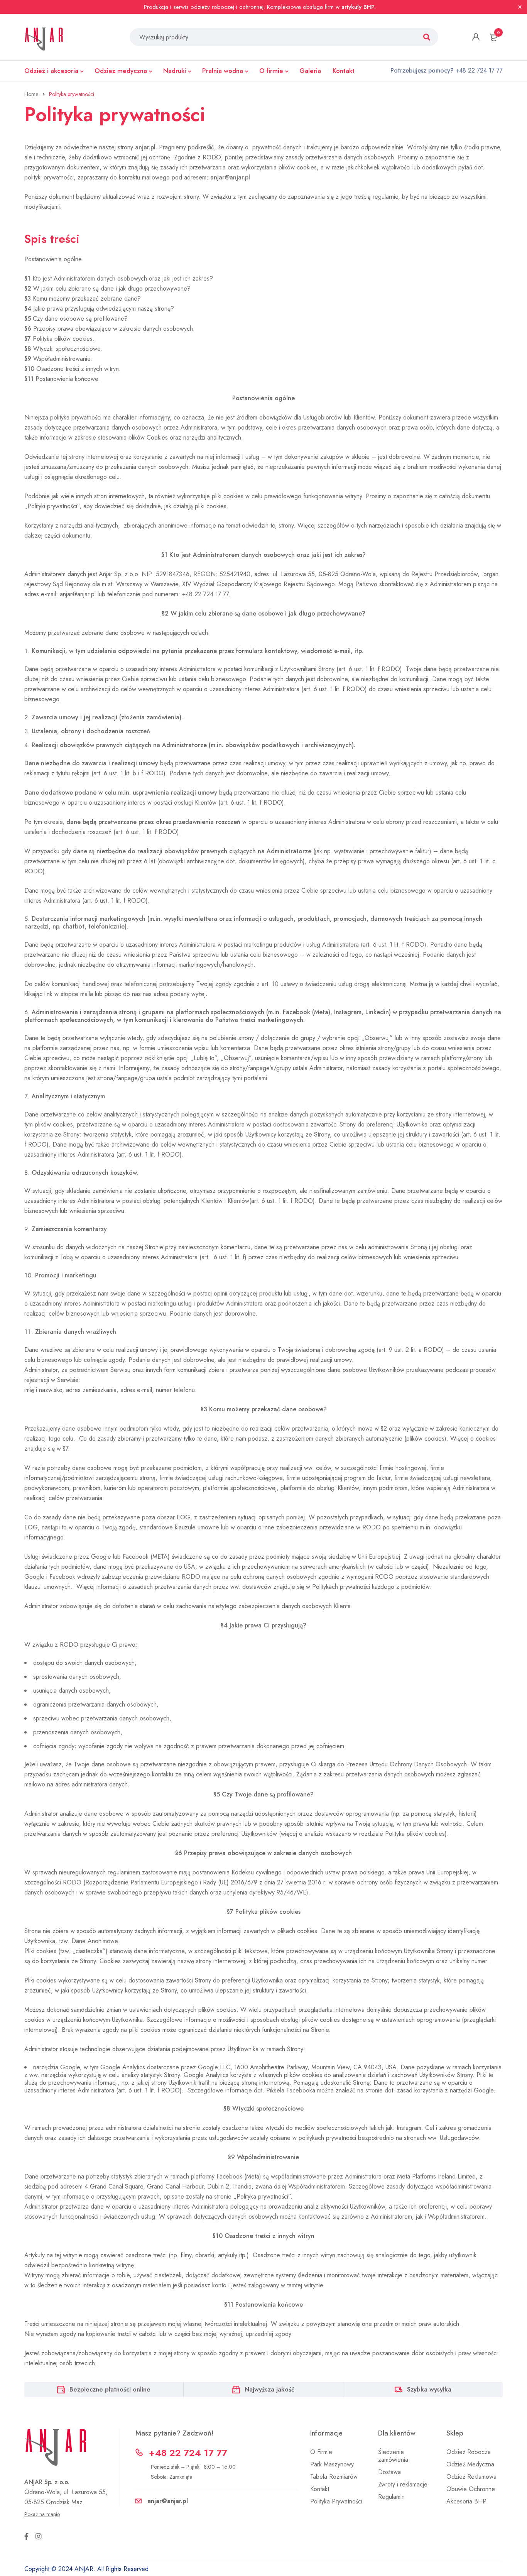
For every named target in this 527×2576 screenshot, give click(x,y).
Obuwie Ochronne (471, 2489)
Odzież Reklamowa (471, 2477)
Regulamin (391, 2497)
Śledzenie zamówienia (393, 2456)
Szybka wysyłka (429, 2389)
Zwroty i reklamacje (403, 2484)
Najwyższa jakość (269, 2389)
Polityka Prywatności (336, 2501)
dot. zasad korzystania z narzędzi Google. (441, 2090)
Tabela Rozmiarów (334, 2477)
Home (31, 94)
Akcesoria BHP (466, 2501)
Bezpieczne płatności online (110, 2389)
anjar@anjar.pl (230, 177)
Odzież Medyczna (470, 2464)
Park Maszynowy (332, 2464)
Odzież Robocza (469, 2452)
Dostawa (389, 2472)
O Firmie (321, 2452)
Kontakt (320, 2489)
